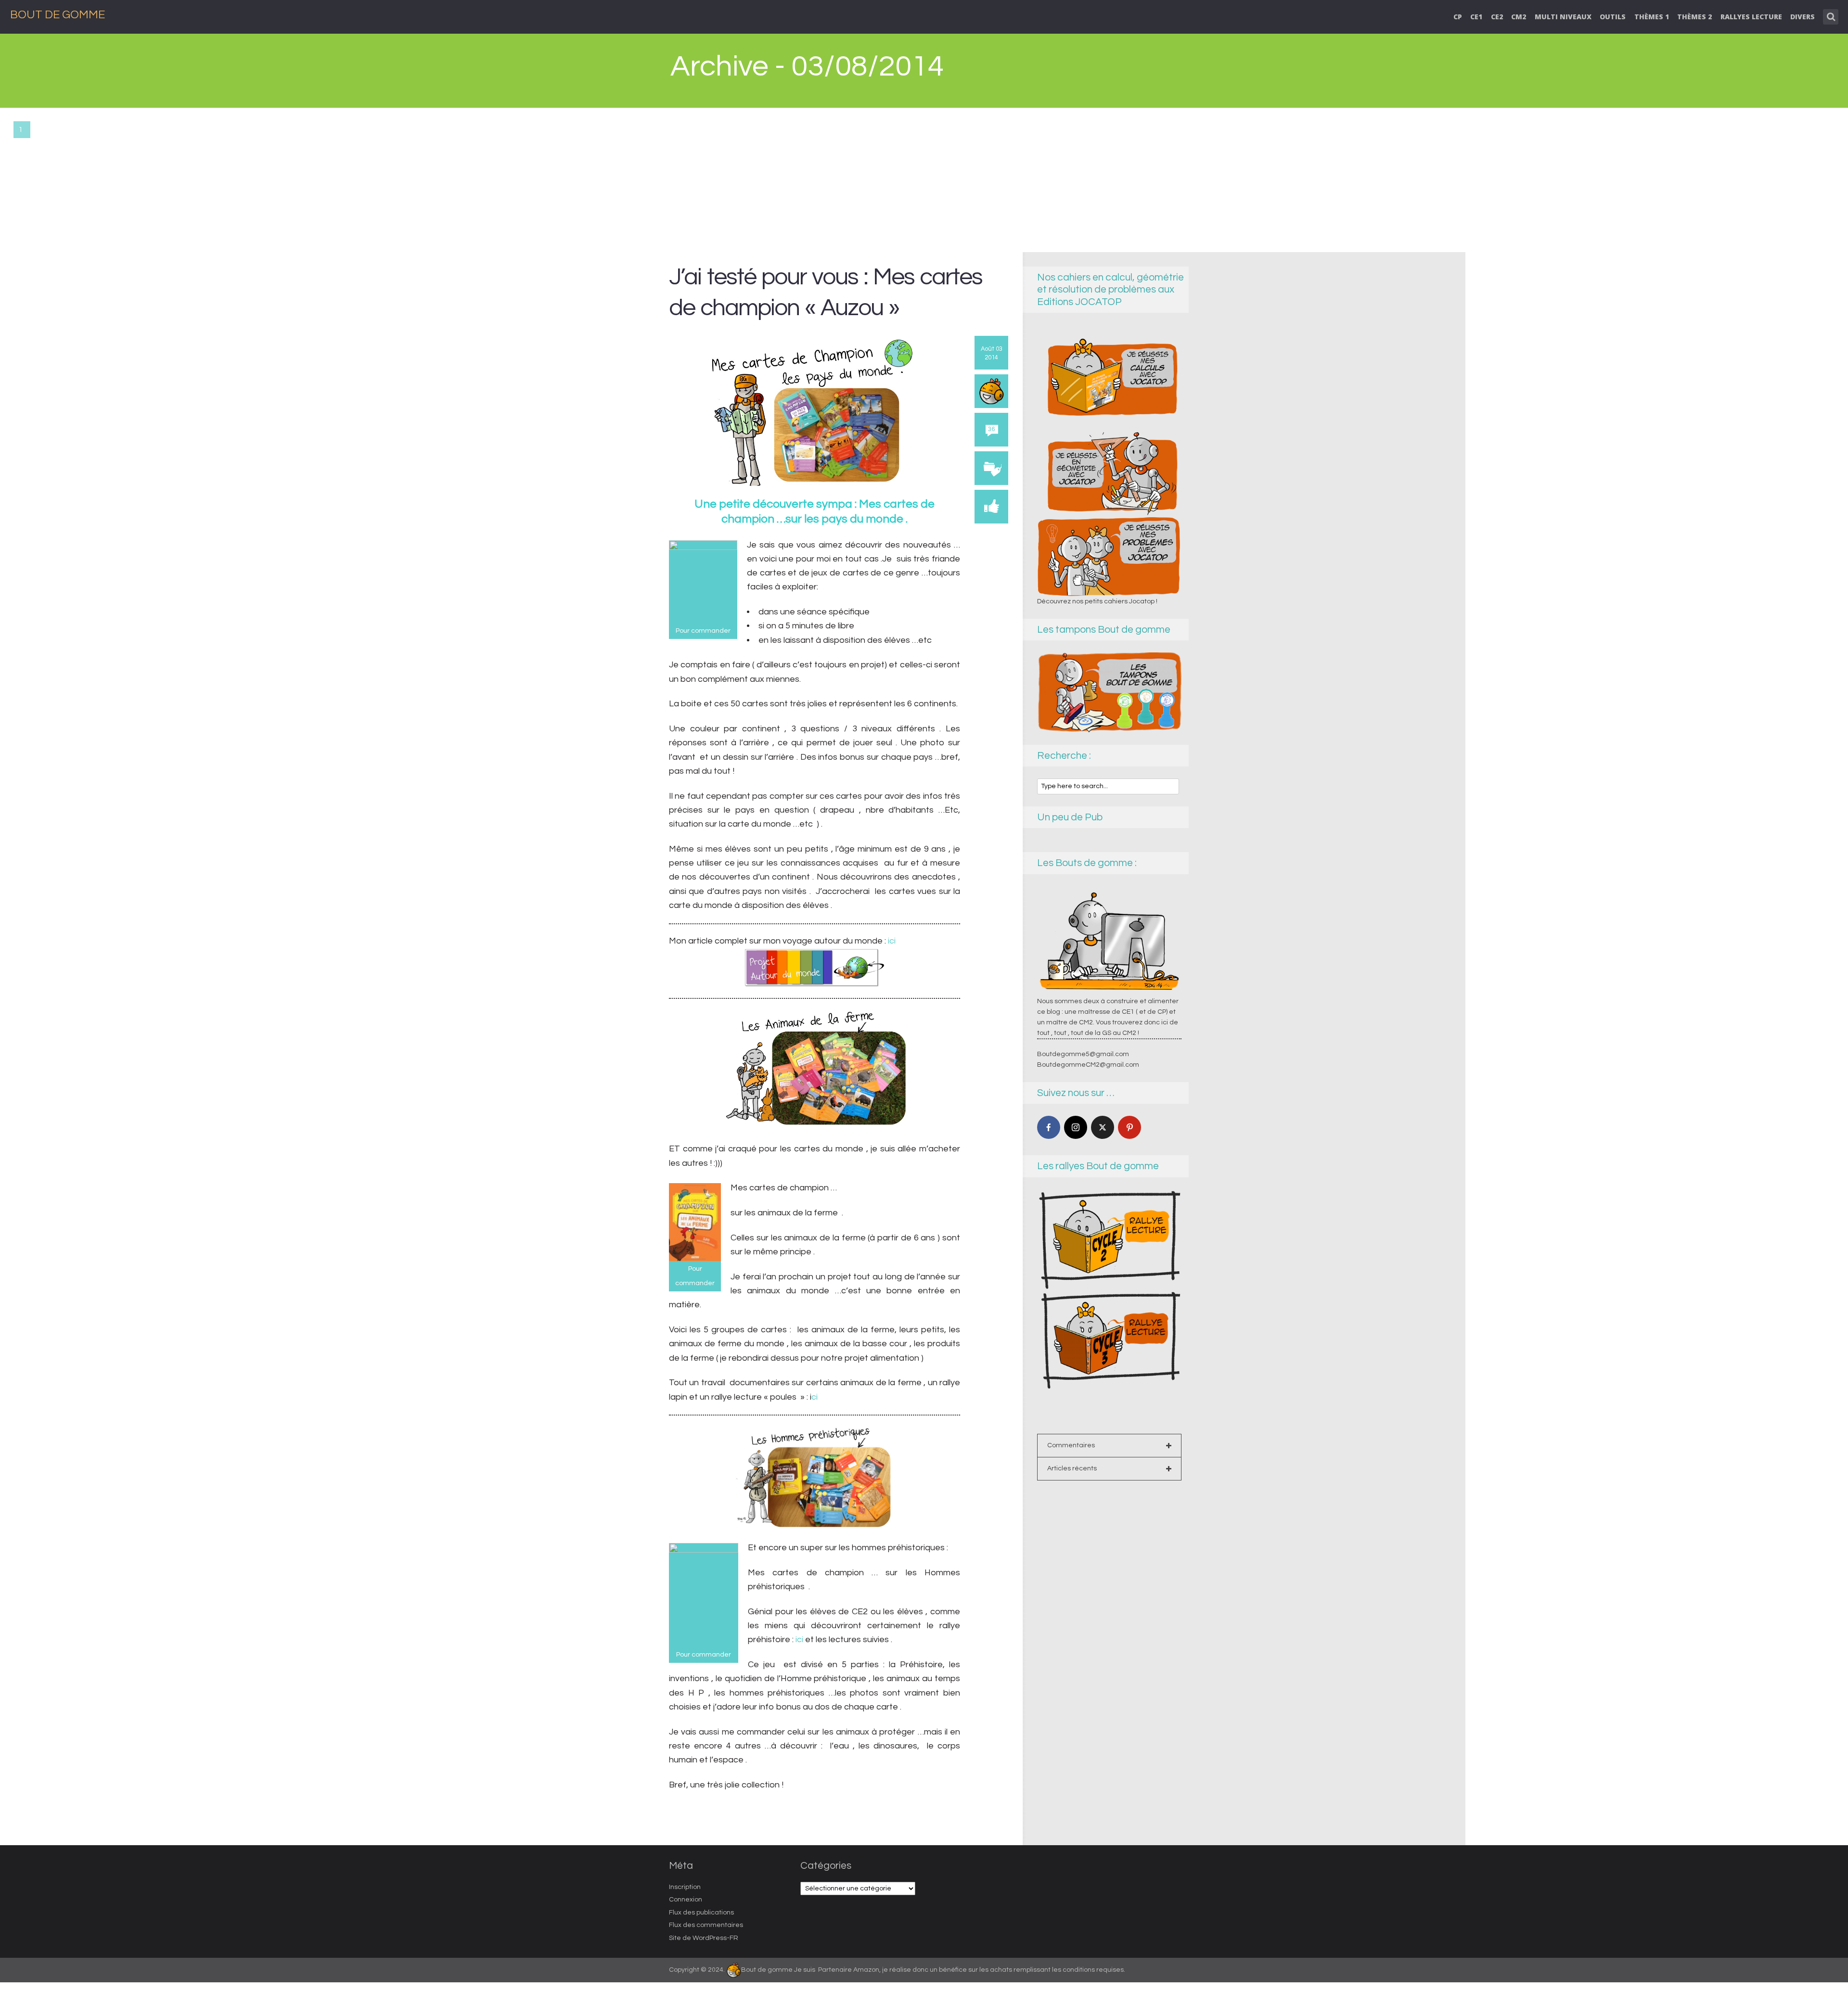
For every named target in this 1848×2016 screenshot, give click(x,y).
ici (892, 941)
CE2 (1497, 17)
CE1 (1476, 17)
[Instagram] (1076, 1127)
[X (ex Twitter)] (1103, 1127)
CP (1458, 17)
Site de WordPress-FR (704, 1938)
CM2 (1519, 17)
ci (815, 1397)
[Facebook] (1049, 1127)
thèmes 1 (1652, 17)
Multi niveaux (1563, 17)
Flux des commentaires (706, 1925)
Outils (1613, 17)
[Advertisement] (924, 180)
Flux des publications (701, 1913)
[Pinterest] (1129, 1127)
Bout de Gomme (58, 15)
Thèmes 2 (1694, 17)
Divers (1803, 17)
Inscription (685, 1887)
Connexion (686, 1900)
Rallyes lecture (1751, 17)
